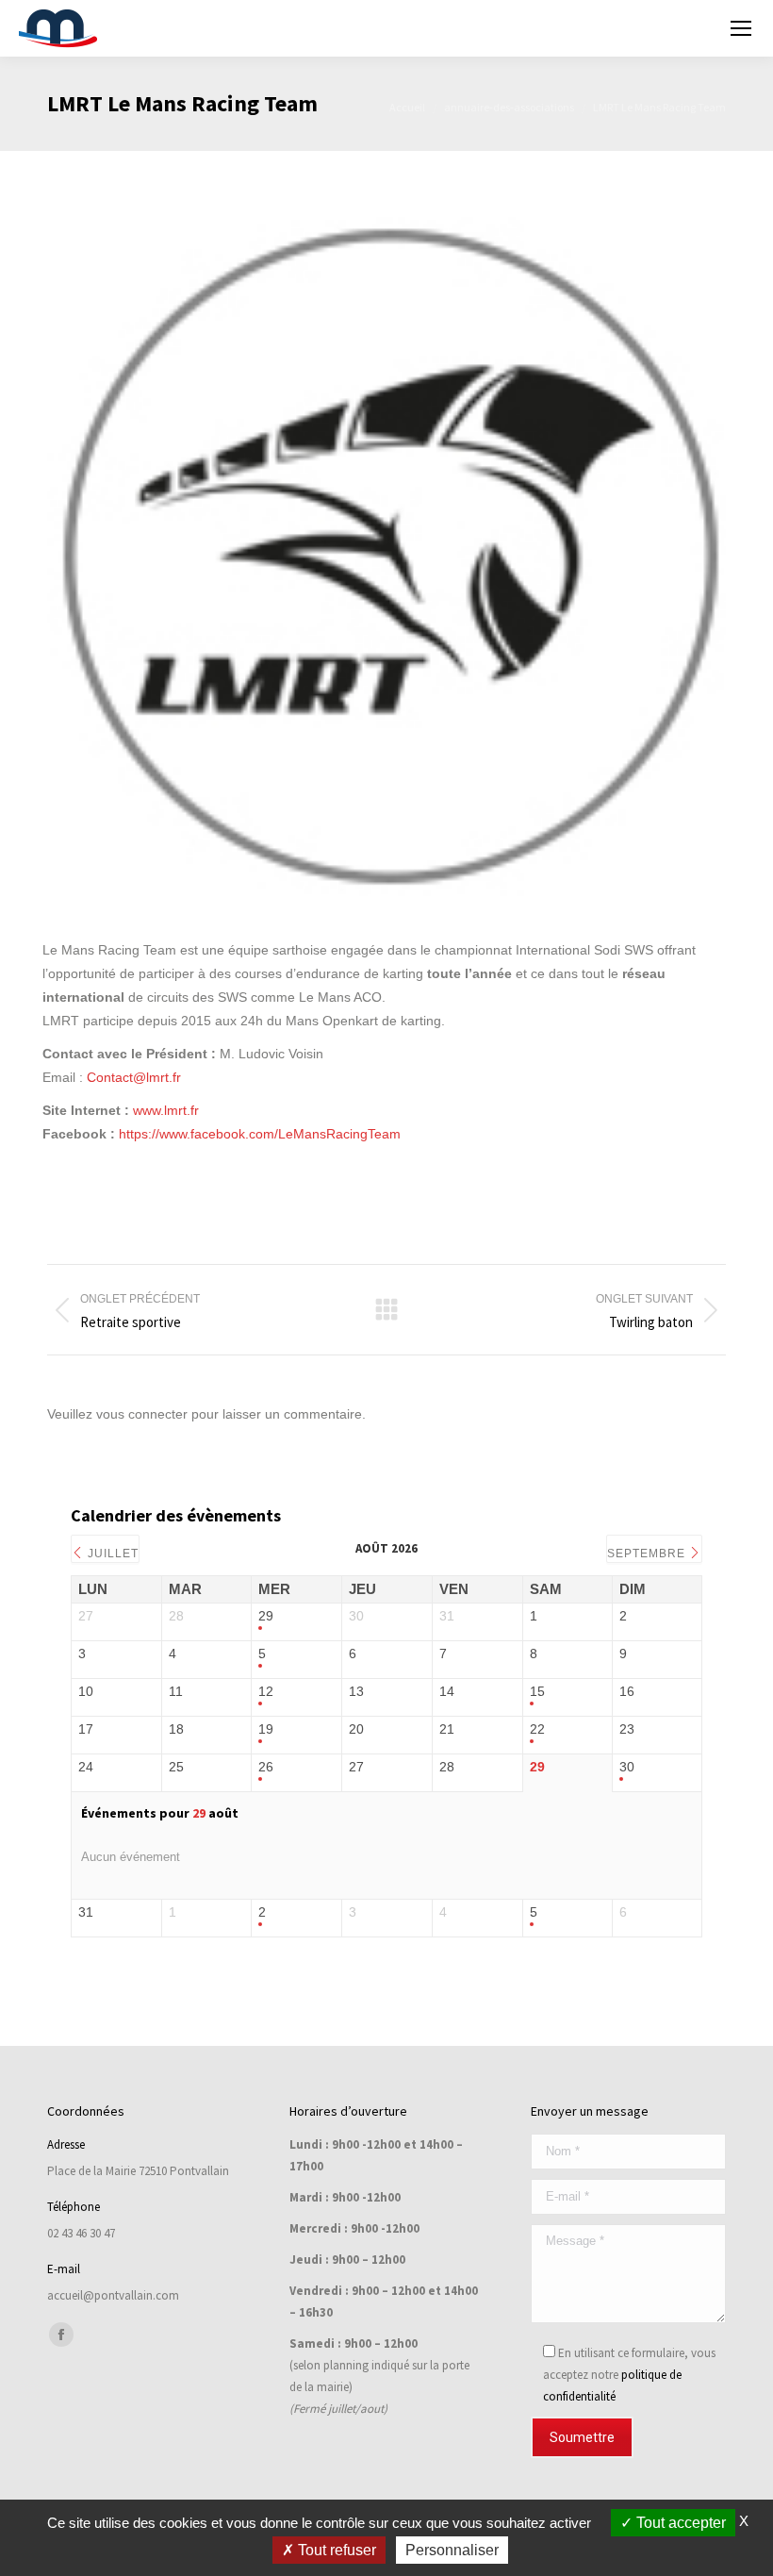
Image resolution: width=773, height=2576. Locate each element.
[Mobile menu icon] (741, 28)
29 (266, 1616)
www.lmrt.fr (166, 1110)
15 (537, 1691)
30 (627, 1767)
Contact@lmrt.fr (134, 1077)
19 (266, 1729)
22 (537, 1729)
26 (266, 1767)
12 (266, 1691)
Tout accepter (679, 2523)
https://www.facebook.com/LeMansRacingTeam (260, 1134)
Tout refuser (335, 2550)
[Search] (691, 28)
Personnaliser (452, 2550)
